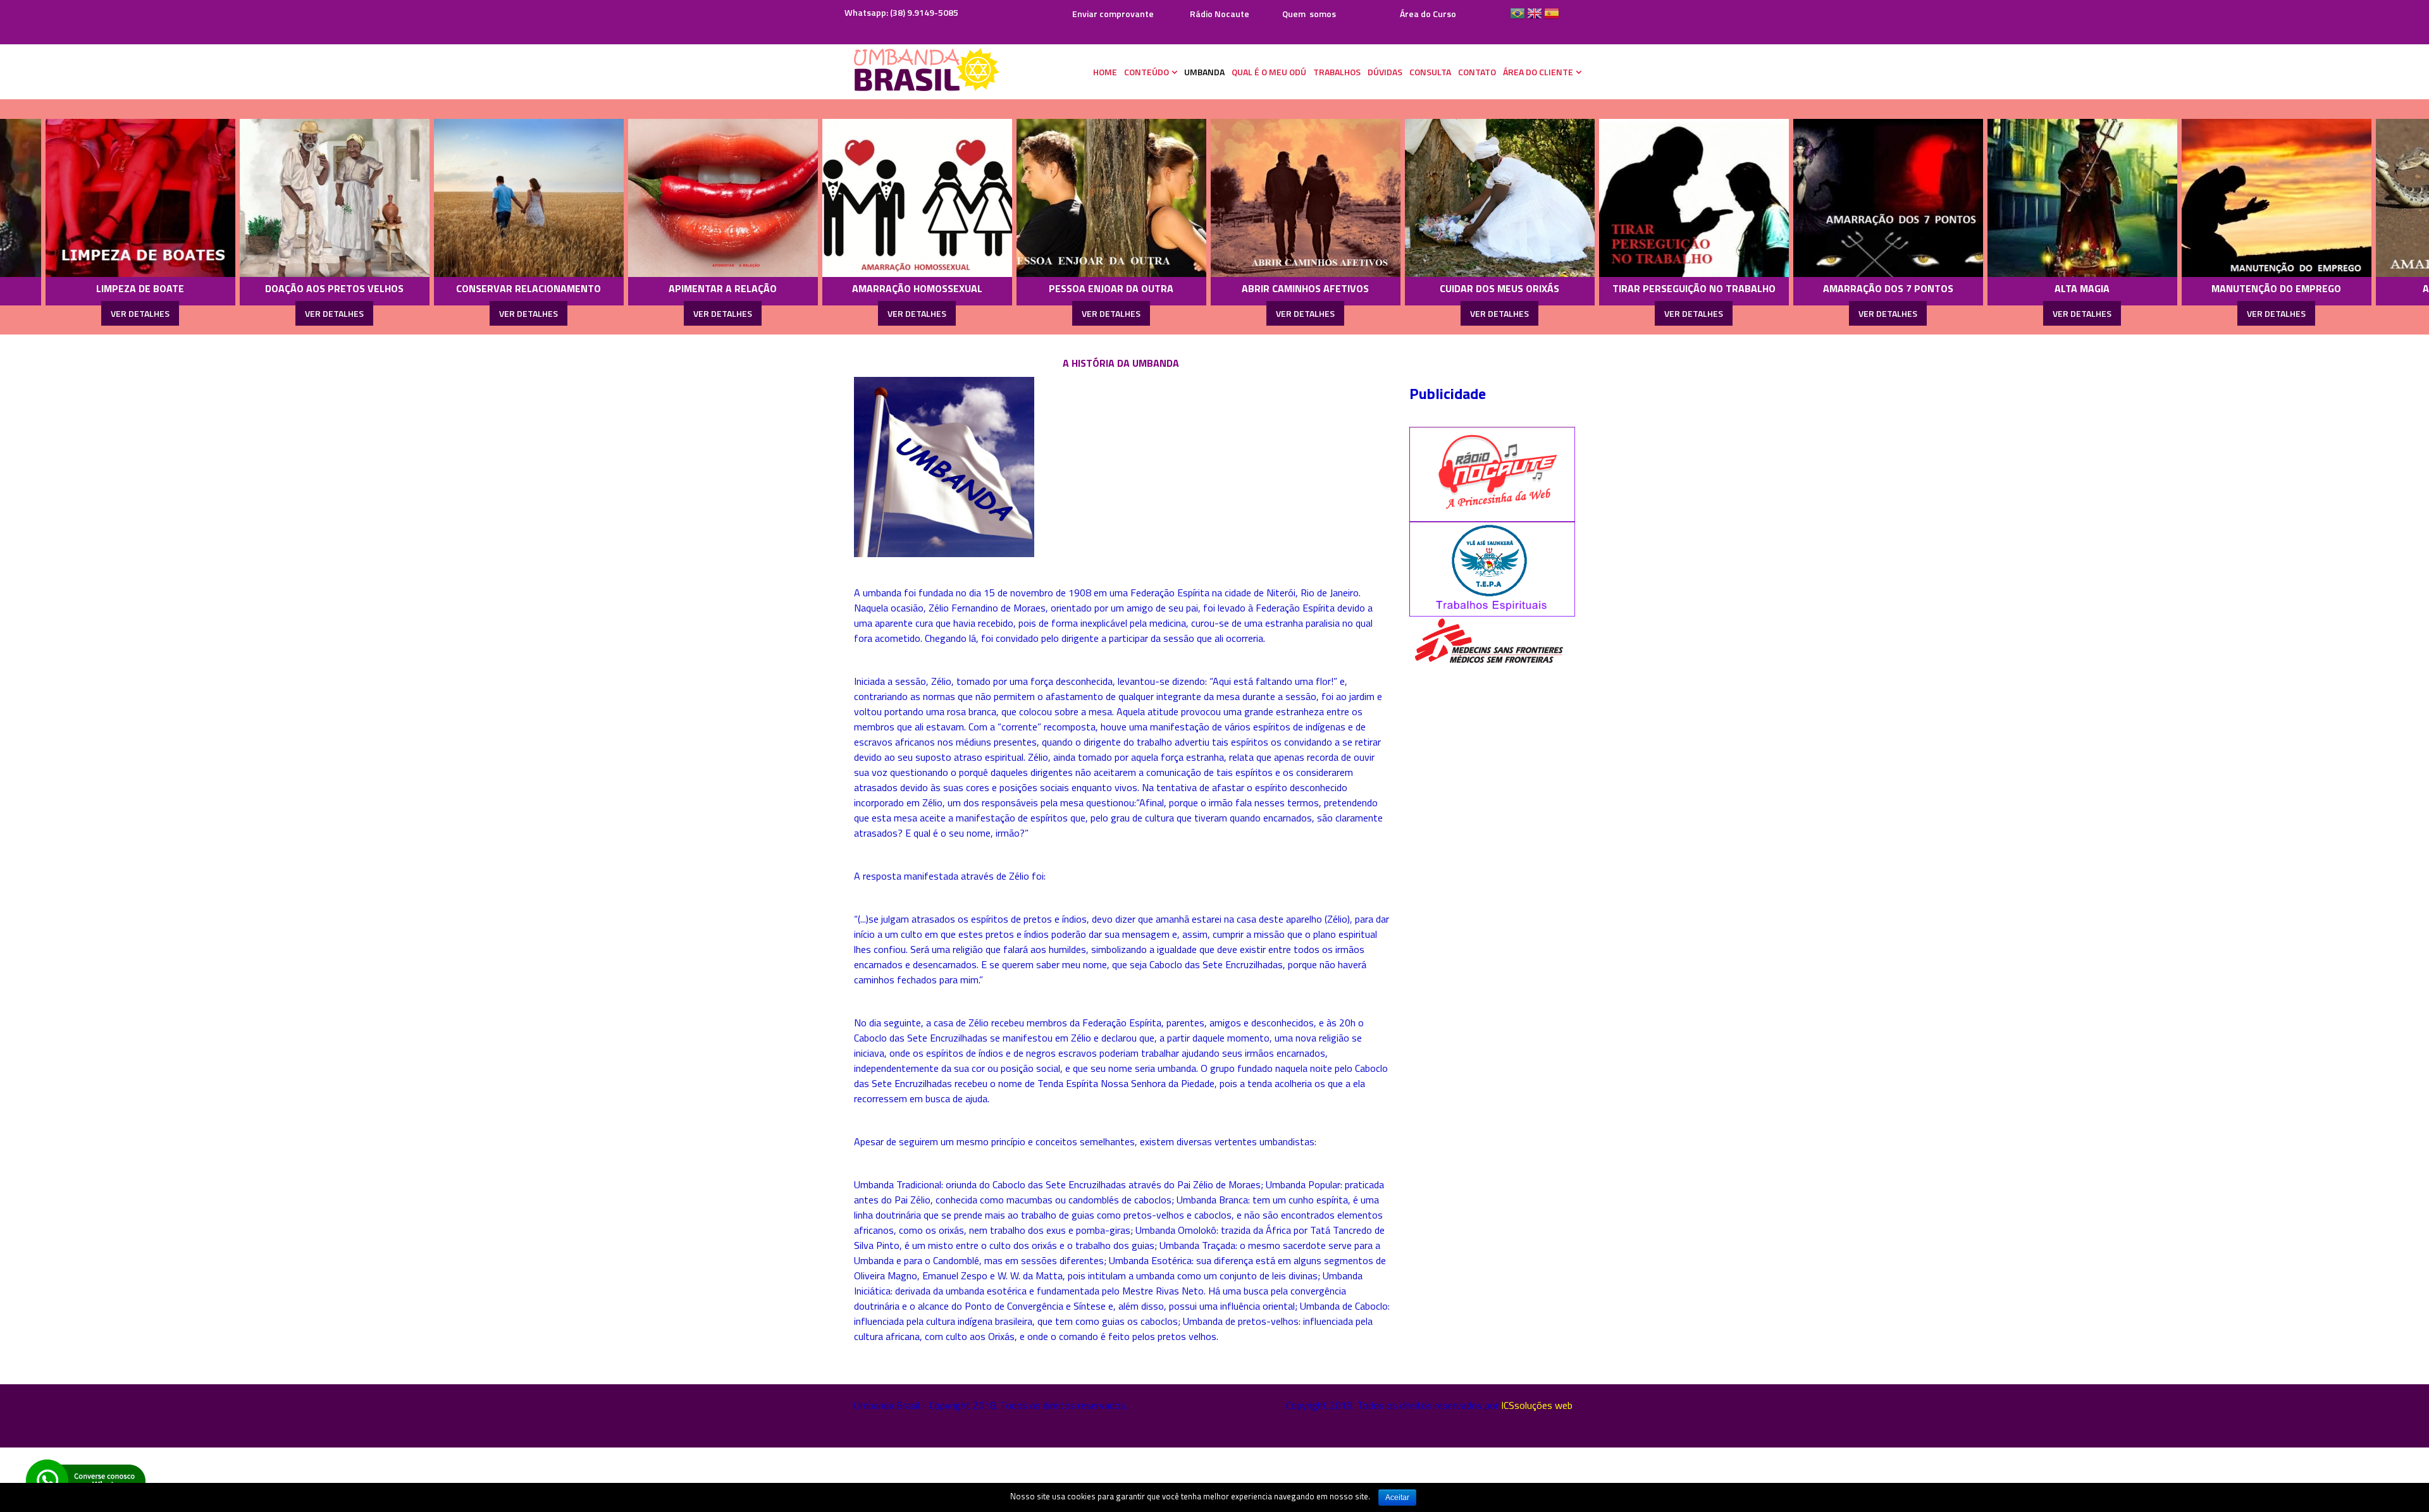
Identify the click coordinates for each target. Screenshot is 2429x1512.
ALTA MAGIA (1843, 288)
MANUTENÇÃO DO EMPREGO (2037, 288)
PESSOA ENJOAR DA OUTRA (872, 288)
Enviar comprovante (1112, 14)
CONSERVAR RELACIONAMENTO (289, 288)
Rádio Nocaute (1220, 14)
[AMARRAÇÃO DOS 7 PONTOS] (1648, 198)
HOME (1105, 72)
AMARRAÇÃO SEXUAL (2231, 288)
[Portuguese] (1517, 18)
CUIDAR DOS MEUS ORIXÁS (1260, 288)
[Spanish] (1552, 18)
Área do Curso (1428, 14)
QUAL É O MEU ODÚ (1269, 72)
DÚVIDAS (1385, 72)
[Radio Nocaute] (1493, 473)
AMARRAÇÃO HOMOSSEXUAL (677, 288)
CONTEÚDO (1147, 72)
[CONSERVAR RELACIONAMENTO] (289, 198)
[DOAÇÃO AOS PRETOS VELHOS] (95, 198)
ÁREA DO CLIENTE (1538, 72)
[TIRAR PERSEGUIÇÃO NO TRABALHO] (1454, 198)
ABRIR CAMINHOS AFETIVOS (1066, 288)
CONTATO (1477, 72)
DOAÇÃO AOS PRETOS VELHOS (95, 288)
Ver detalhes (95, 313)
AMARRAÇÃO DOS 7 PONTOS (1648, 288)
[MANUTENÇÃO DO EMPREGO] (2037, 198)
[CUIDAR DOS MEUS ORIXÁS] (1260, 198)
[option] (95, 217)
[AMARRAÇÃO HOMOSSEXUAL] (677, 198)
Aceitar (1397, 1497)
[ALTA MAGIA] (1843, 198)
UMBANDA (1204, 72)
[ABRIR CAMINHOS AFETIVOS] (1066, 198)
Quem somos (1309, 14)
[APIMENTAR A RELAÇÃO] (483, 198)
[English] (1535, 18)
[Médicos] (1488, 641)
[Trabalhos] (1493, 568)
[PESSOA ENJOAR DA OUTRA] (872, 198)
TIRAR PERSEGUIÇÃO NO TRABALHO (1454, 288)
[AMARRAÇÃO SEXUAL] (2231, 198)
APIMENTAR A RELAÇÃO (484, 288)
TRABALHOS (1337, 72)
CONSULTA (1430, 72)
